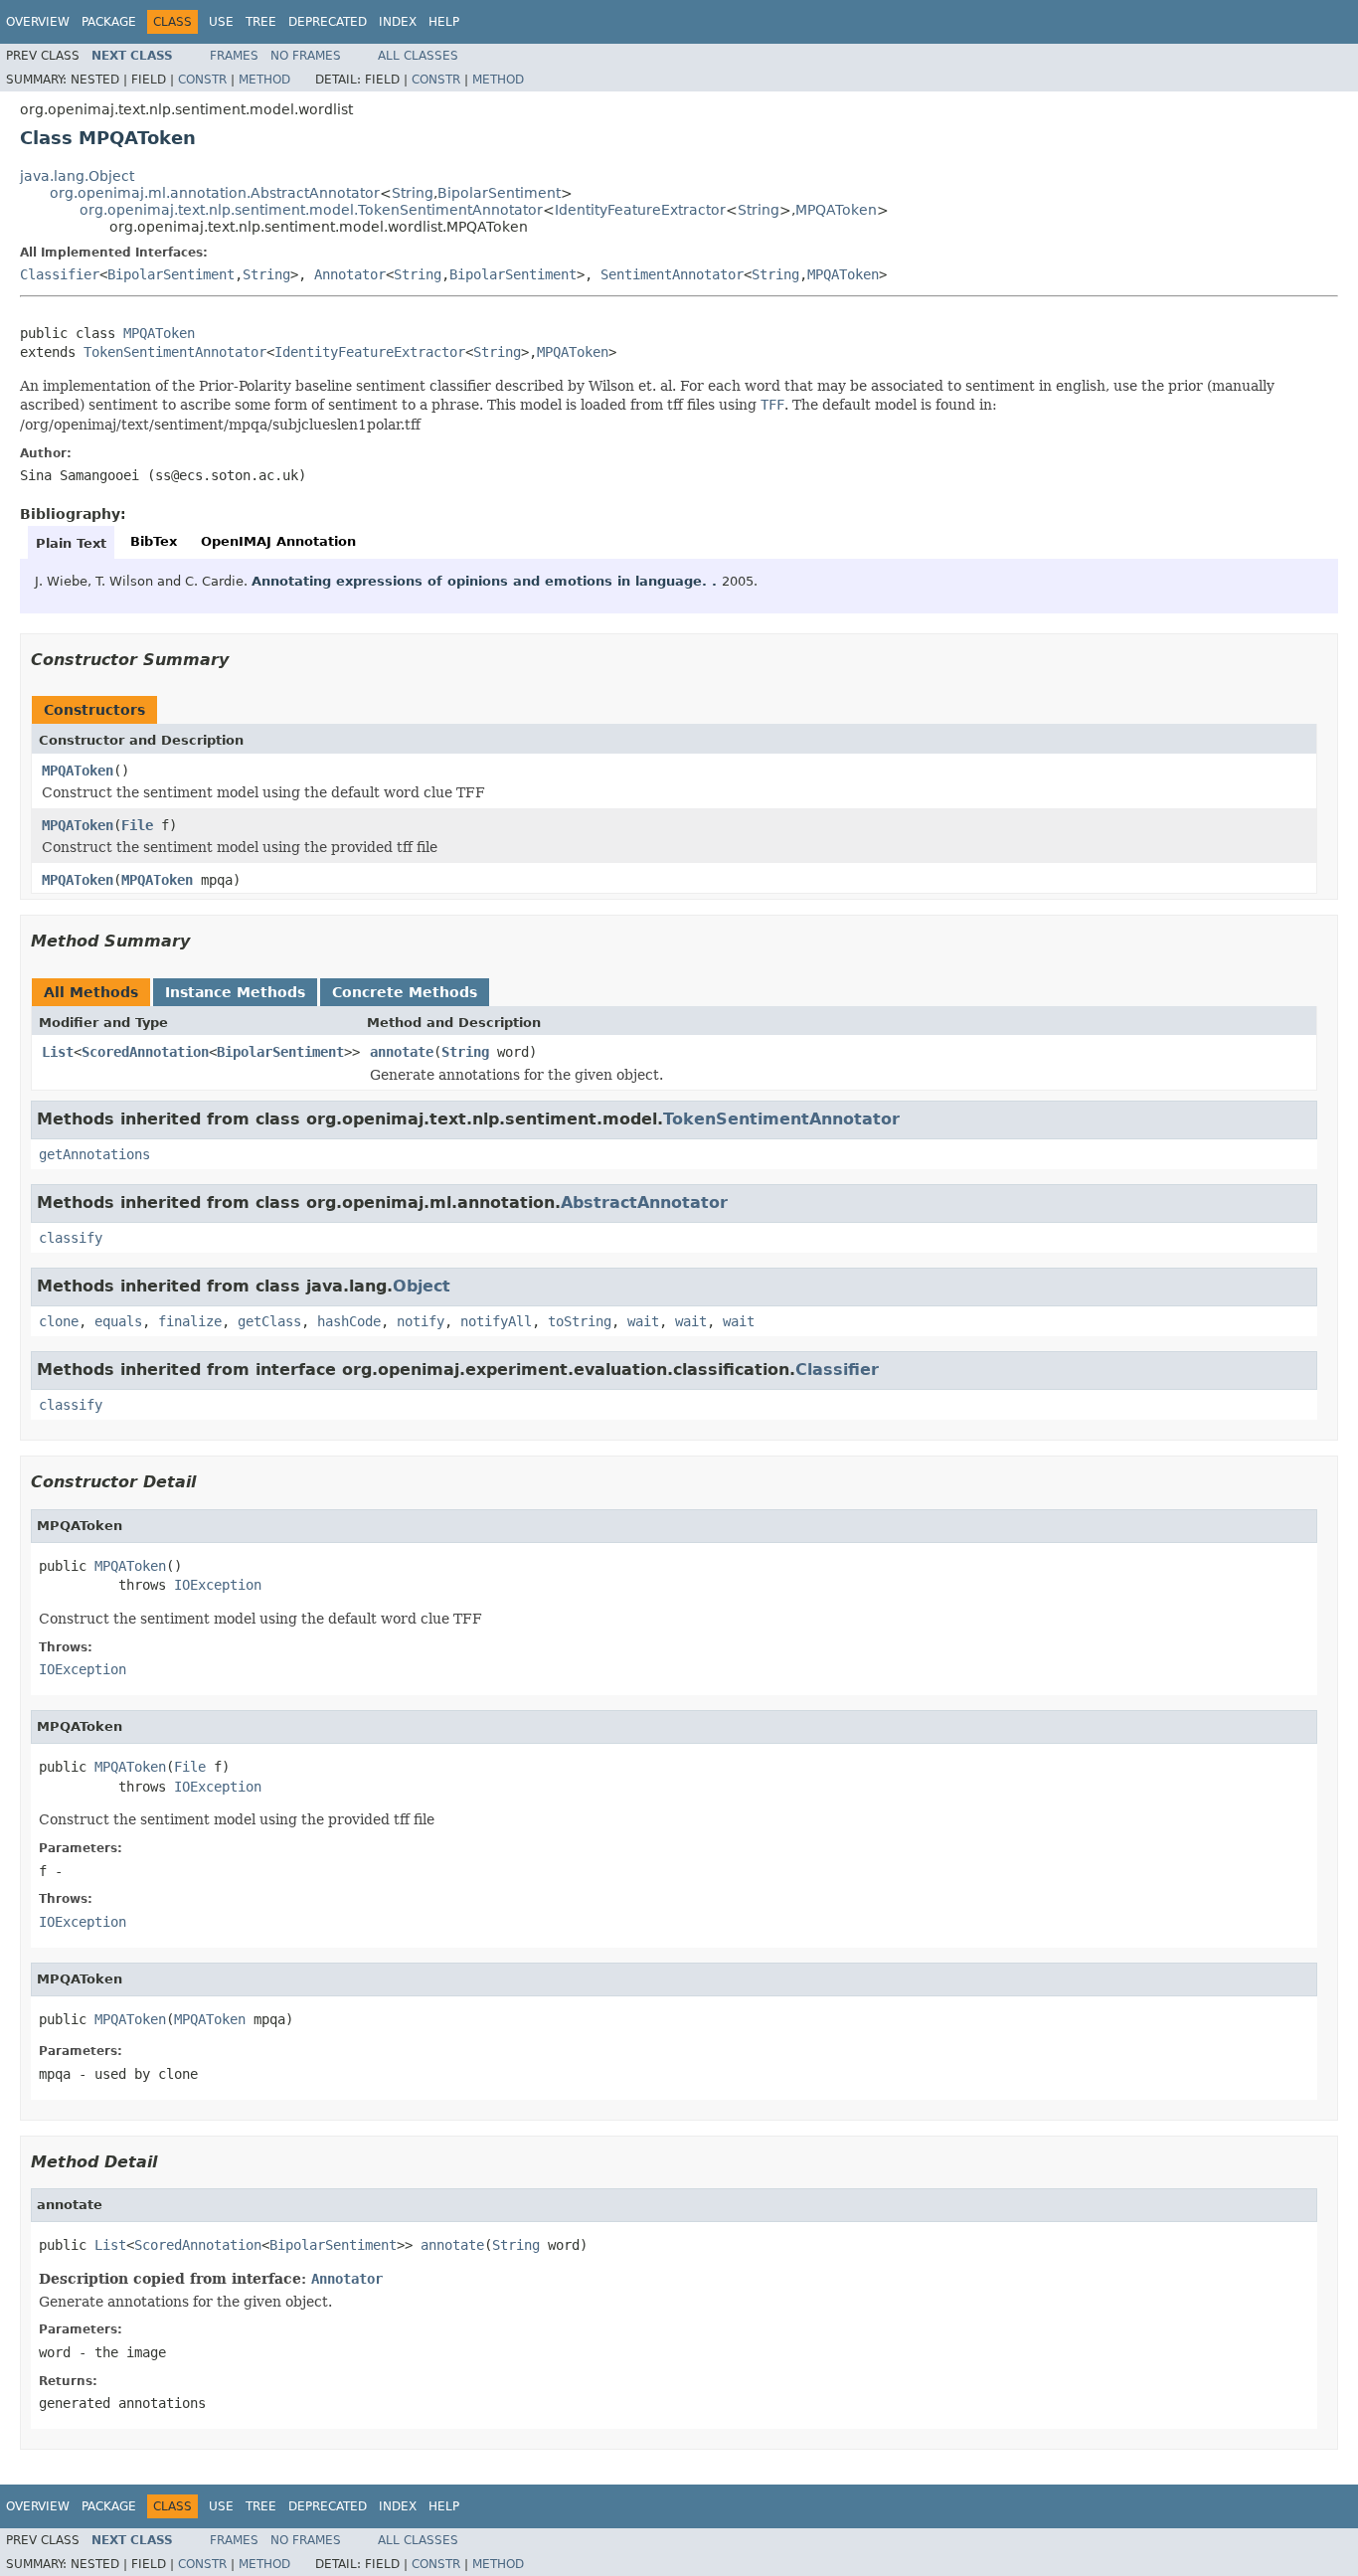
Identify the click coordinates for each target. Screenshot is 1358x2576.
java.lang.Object (77, 176)
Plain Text (71, 543)
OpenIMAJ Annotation (278, 541)
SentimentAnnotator (672, 274)
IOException (218, 1585)
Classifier (60, 274)
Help (444, 22)
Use (221, 22)
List (58, 1052)
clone (59, 1321)
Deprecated (328, 22)
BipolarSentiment (499, 193)
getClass (269, 1321)
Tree (261, 22)
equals (118, 1321)
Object (422, 1286)
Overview (38, 22)
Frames (234, 56)
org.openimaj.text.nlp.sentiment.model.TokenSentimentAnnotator (311, 210)
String (413, 193)
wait (643, 1321)
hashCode (349, 1321)
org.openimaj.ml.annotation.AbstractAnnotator (215, 193)
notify (421, 1321)
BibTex (154, 541)
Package (109, 22)
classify (71, 1238)
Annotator (350, 274)
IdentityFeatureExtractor (640, 210)
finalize (190, 1321)
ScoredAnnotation (145, 1052)
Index (398, 22)
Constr (202, 80)
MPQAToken (836, 210)
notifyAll (496, 1321)
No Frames (306, 56)
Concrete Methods (405, 992)
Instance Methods (235, 992)
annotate (402, 1052)
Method (264, 80)
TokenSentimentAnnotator (175, 352)
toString (580, 1321)
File (137, 825)
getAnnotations (94, 1154)
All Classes (418, 56)
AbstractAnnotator (644, 1202)
